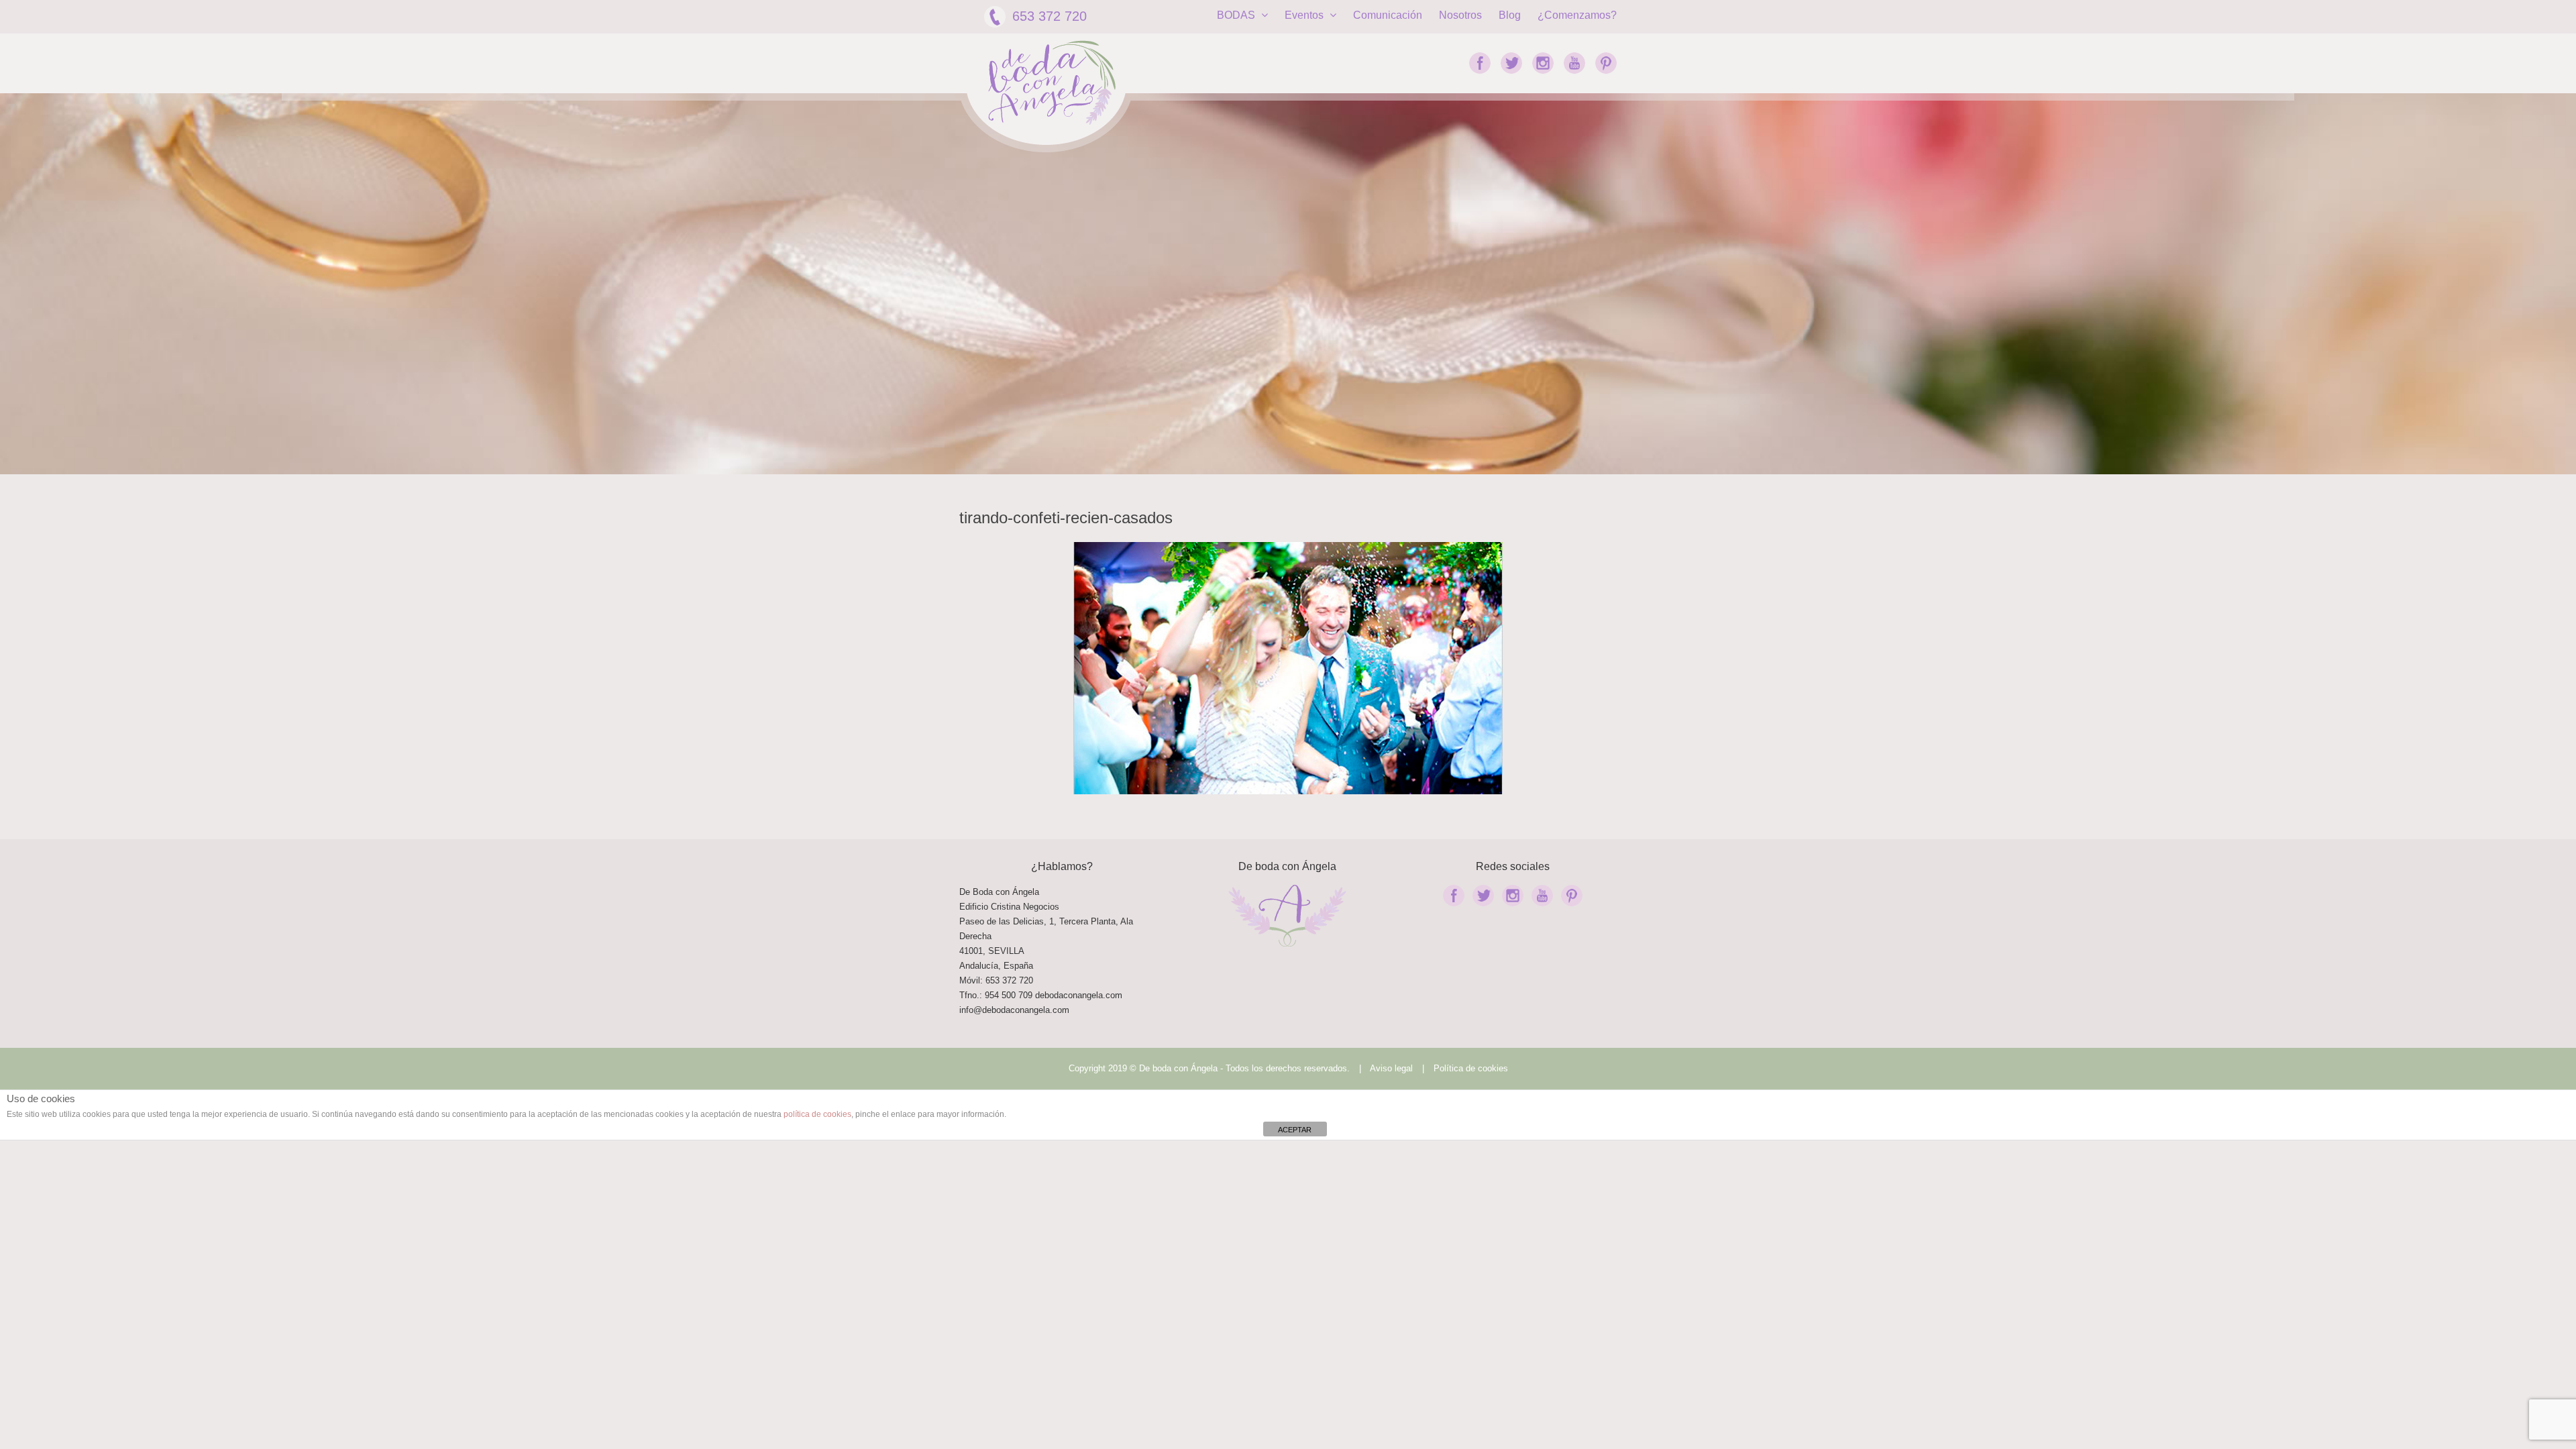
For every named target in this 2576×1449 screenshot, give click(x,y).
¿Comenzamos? (1577, 15)
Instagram (1543, 63)
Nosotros (1460, 15)
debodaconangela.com (1079, 995)
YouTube (1574, 63)
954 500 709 (1009, 995)
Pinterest (1606, 63)
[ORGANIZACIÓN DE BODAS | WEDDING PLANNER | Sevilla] (1052, 83)
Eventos (1305, 15)
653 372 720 (1050, 16)
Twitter (1511, 63)
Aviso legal (1391, 1068)
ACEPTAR (1295, 1130)
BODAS (1237, 15)
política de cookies (817, 1114)
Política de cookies (1471, 1068)
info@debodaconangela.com (1014, 1010)
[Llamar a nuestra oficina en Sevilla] (1034, 995)
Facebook (1480, 63)
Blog (1510, 15)
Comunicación (1388, 15)
